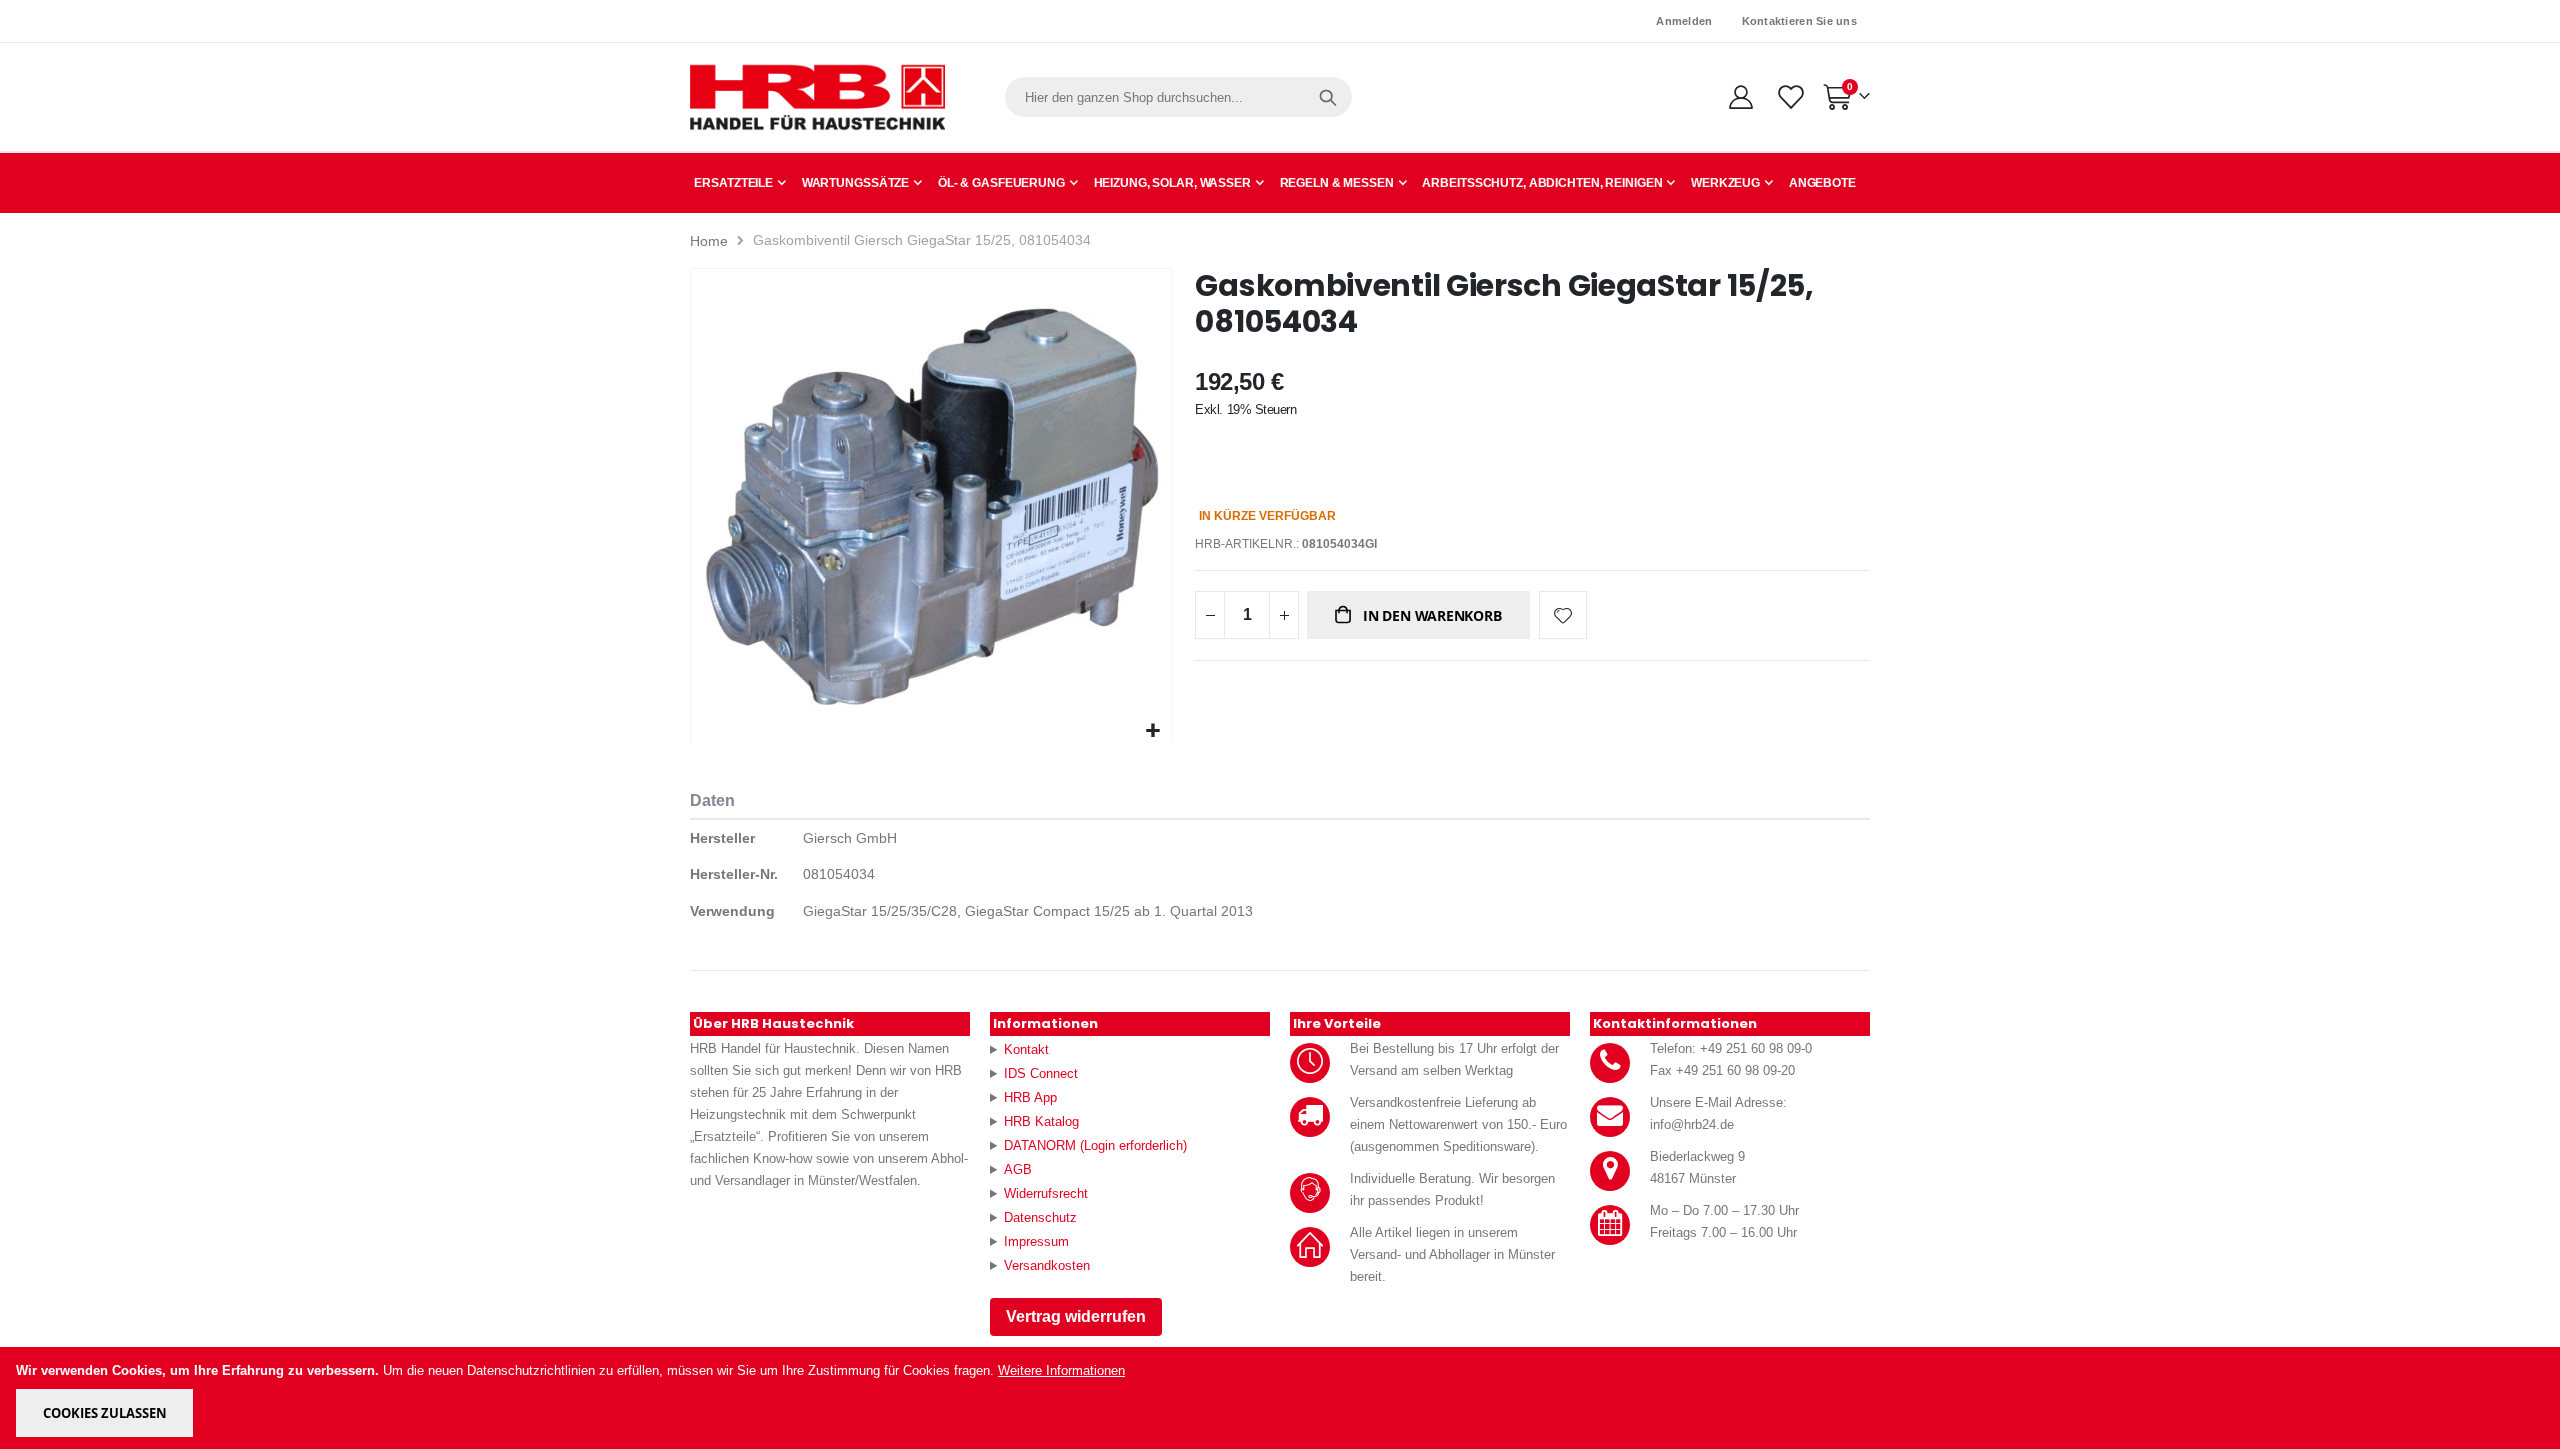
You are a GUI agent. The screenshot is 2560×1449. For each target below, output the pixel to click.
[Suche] (1328, 97)
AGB (1018, 1169)
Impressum (1036, 1241)
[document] (1281, 1398)
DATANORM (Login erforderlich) (1095, 1145)
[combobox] (1178, 97)
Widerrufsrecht (1046, 1193)
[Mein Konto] (1740, 97)
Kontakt (1026, 1049)
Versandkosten (1047, 1265)
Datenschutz (1040, 1217)
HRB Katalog (1041, 1121)
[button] (1153, 731)
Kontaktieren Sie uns (1800, 21)
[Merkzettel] (1789, 97)
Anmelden (1684, 21)
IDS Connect (1041, 1073)
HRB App (1030, 1097)
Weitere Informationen (1061, 1370)
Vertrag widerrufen (1076, 1316)
